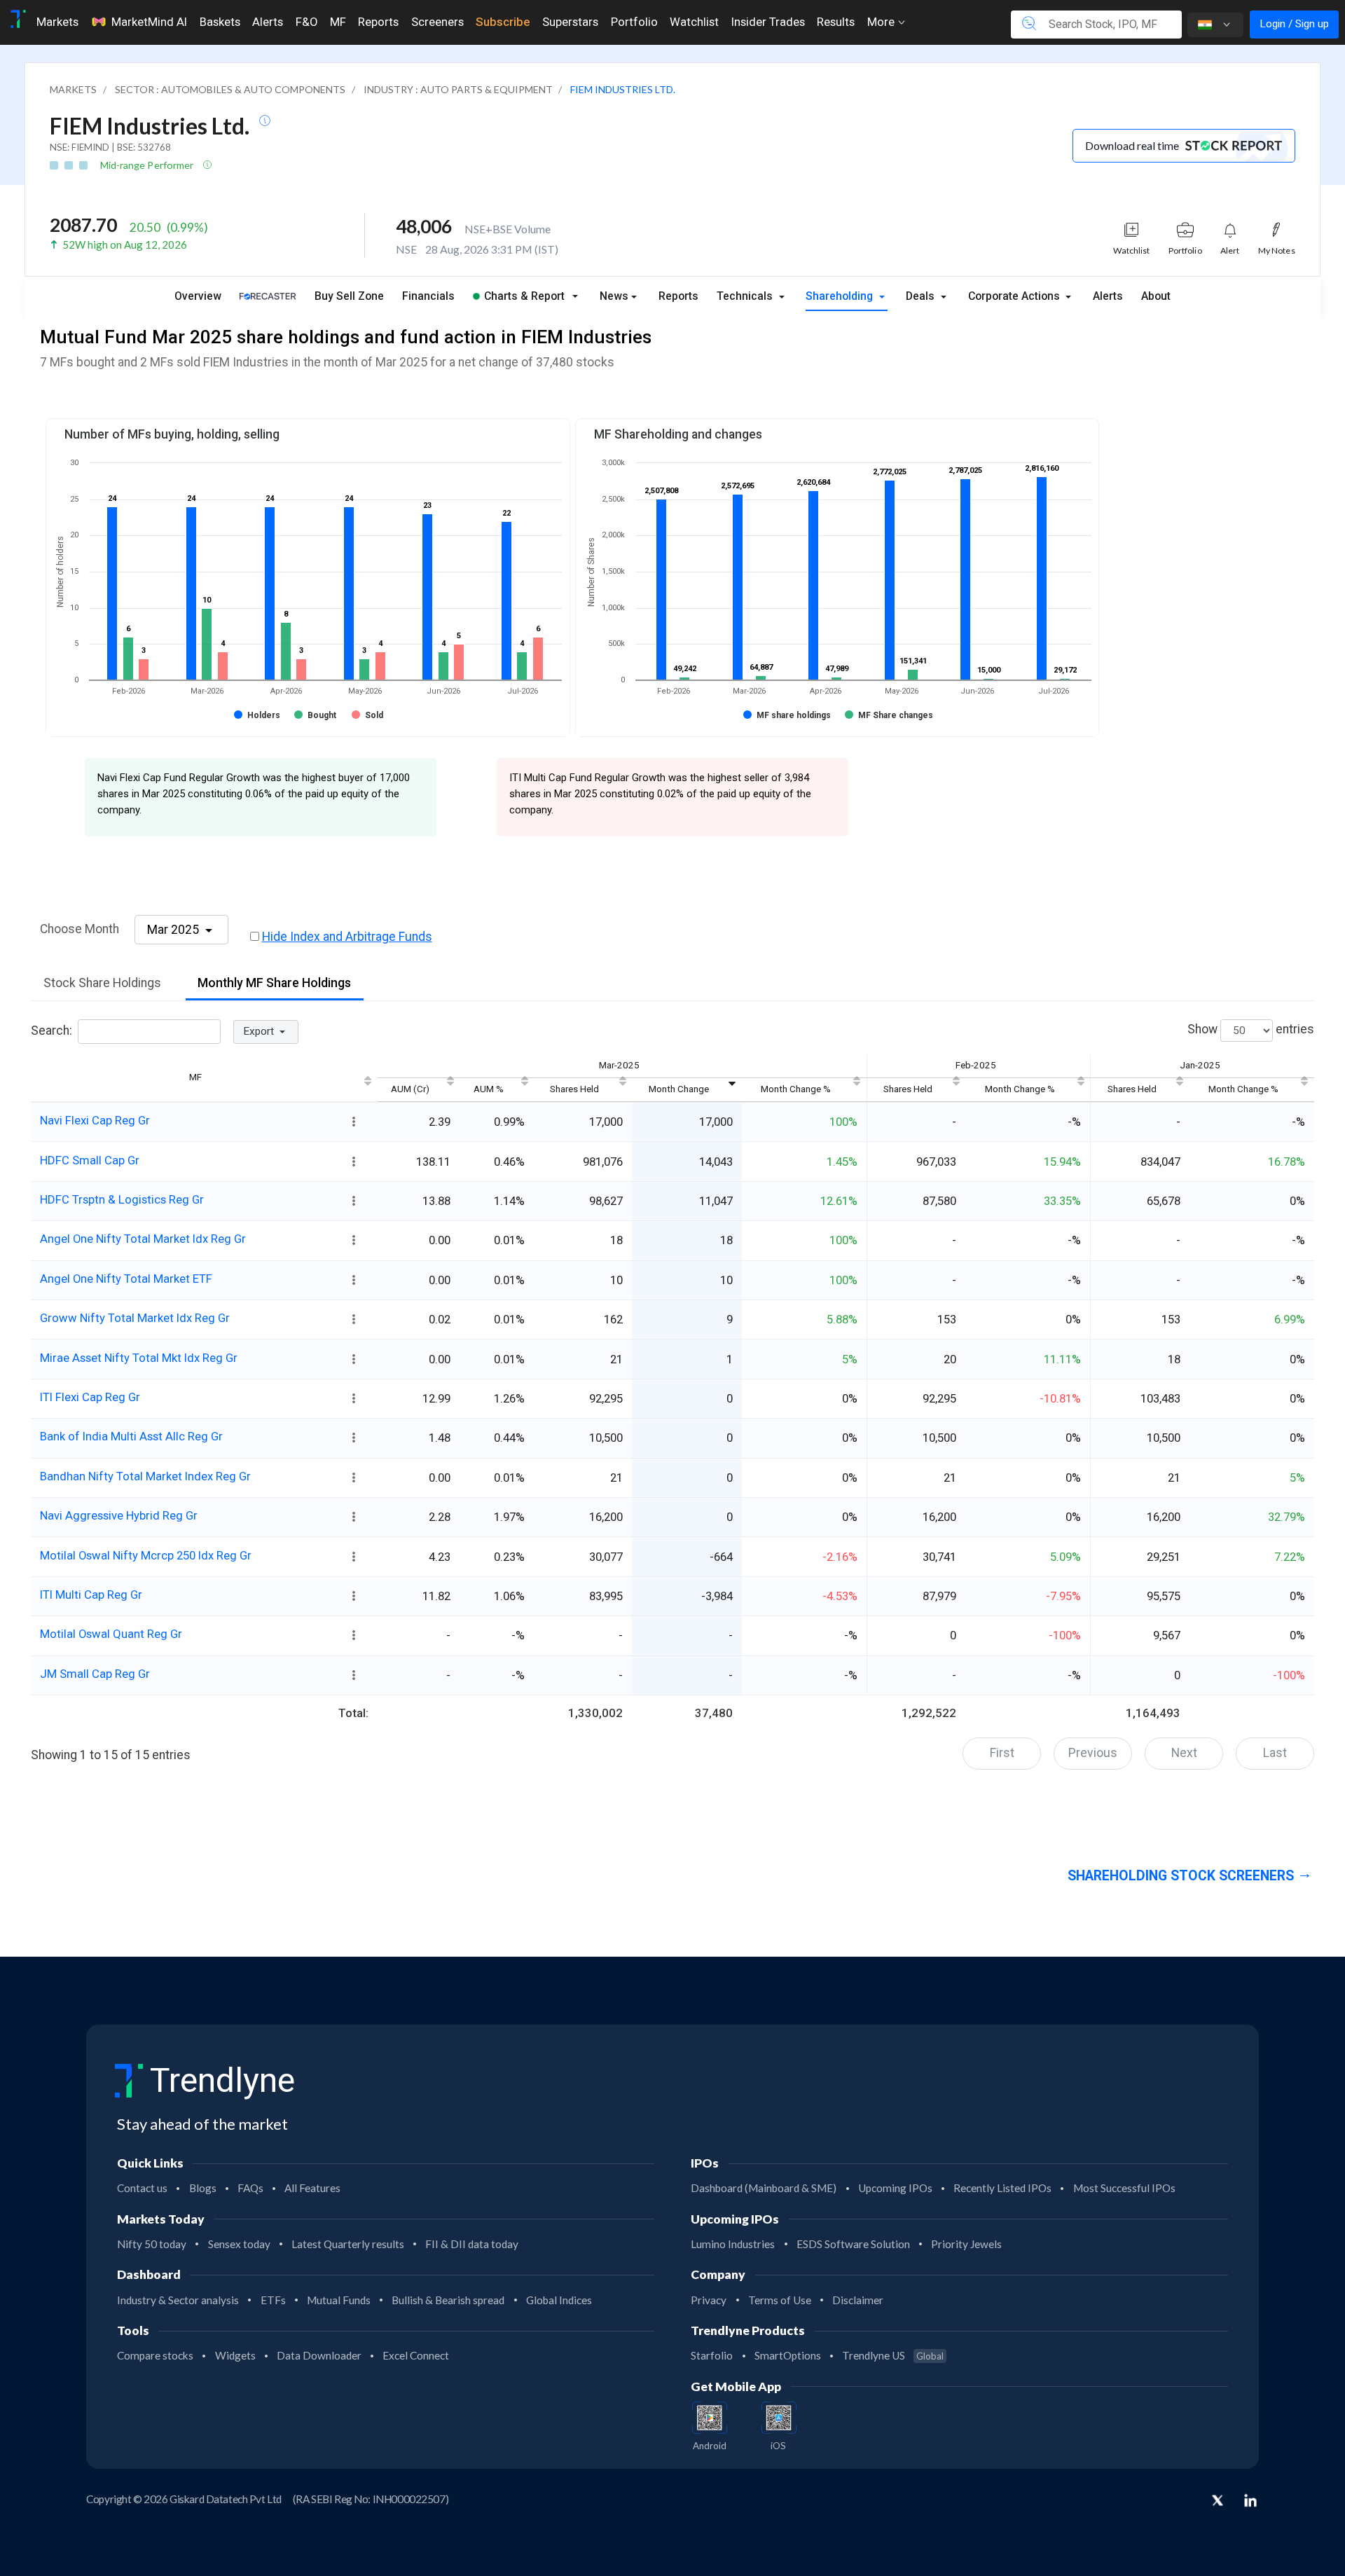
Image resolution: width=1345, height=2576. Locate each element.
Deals (922, 296)
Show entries (1251, 1030)
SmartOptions (788, 2355)
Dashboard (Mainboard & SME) (764, 2188)
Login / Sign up (1294, 24)
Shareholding (841, 296)
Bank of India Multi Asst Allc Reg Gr (131, 1436)
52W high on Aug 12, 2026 (125, 244)
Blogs (203, 2188)
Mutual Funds (339, 2300)
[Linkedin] (1250, 2500)
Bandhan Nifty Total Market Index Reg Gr (145, 1476)
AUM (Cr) (410, 1089)
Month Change (679, 1089)
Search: (51, 1031)
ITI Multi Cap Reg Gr (91, 1594)
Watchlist (694, 22)
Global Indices (559, 2300)
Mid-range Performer (148, 165)
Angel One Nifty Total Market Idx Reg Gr (143, 1239)
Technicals (746, 296)
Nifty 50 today (152, 2244)
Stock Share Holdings (102, 983)
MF (338, 22)
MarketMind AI (149, 22)
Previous (1093, 1753)
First (1002, 1753)
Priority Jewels (966, 2244)
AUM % (489, 1089)
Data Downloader (319, 2355)
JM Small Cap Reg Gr (95, 1674)
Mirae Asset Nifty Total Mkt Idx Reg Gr (139, 1358)
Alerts (268, 22)
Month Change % (796, 1089)
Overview (198, 296)
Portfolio (634, 22)
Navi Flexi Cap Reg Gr (95, 1120)
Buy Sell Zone (349, 296)
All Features (312, 2188)
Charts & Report (524, 296)
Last (1275, 1753)
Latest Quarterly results (348, 2244)
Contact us (142, 2188)
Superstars (570, 22)
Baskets (220, 22)
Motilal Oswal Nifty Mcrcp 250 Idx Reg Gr (146, 1555)
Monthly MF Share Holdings (274, 983)
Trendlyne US (893, 2355)
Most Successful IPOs (1124, 2188)
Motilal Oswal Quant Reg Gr (111, 1634)
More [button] (882, 22)
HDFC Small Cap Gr (90, 1160)
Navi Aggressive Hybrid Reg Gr (119, 1515)
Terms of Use (780, 2300)
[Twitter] (1218, 2502)
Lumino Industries (733, 2244)
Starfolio (712, 2355)
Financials (428, 296)
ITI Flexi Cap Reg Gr (90, 1397)
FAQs (250, 2188)
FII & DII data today (472, 2244)
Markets (57, 22)
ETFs (273, 2300)
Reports (378, 22)
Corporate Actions (1015, 296)
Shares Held (574, 1089)
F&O (306, 22)
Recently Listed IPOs (1002, 2188)
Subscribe (503, 22)
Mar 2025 (174, 930)
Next (1184, 1753)
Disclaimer (858, 2300)
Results (836, 22)
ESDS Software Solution (853, 2244)
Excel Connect (416, 2355)
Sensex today (239, 2244)
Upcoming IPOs (895, 2188)
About (1156, 296)
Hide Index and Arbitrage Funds (347, 937)
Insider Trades (768, 22)
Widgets (235, 2355)
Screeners (437, 22)
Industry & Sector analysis (178, 2300)
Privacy (709, 2300)
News (614, 296)
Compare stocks (155, 2355)
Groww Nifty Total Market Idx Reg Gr (135, 1318)
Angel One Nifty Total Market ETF (126, 1279)
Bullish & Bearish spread (448, 2300)
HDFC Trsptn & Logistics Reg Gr (122, 1199)
